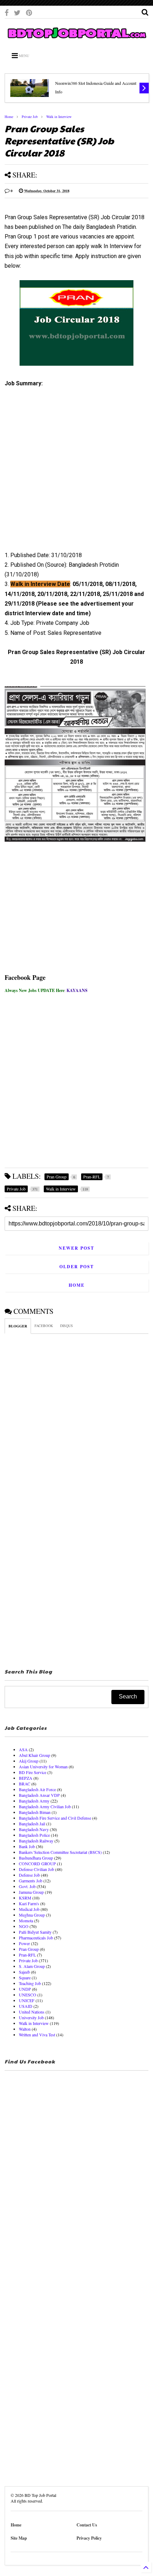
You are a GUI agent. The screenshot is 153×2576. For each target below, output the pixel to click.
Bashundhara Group (36, 1858)
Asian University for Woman (43, 1767)
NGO (24, 1926)
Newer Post (76, 1248)
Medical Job (29, 1909)
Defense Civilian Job (36, 1869)
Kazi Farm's (29, 1903)
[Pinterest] (29, 13)
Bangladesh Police (34, 1835)
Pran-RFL (27, 1955)
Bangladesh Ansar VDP (39, 1795)
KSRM (25, 1898)
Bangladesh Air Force (37, 1789)
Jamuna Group (31, 1892)
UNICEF (27, 2000)
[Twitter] (17, 13)
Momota (26, 1921)
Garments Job (31, 1881)
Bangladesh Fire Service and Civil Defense (55, 1818)
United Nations (32, 2012)
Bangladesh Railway (36, 1841)
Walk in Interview (59, 117)
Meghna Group (32, 1915)
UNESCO (28, 1995)
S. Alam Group (32, 1966)
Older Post (77, 1267)
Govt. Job (27, 1886)
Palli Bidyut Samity (35, 1932)
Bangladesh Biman (35, 1812)
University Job (31, 2017)
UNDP (25, 1989)
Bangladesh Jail (32, 1824)
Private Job (30, 117)
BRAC (25, 1784)
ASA (23, 1749)
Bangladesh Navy (34, 1829)
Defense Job (29, 1875)
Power (24, 1943)
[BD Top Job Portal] (76, 40)
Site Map (19, 2538)
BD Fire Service (33, 1772)
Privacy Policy (89, 2538)
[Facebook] (7, 13)
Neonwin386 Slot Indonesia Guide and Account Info (96, 87)
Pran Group (29, 1949)
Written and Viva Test (37, 2035)
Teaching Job (30, 1983)
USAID (26, 2006)
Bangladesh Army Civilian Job (45, 1806)
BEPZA (26, 1778)
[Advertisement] (72, 472)
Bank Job (27, 1846)
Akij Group (29, 1761)
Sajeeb (24, 1972)
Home (9, 117)
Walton (25, 2029)
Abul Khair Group (35, 1755)
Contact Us (87, 2525)
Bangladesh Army (34, 1801)
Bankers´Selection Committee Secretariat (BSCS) (60, 1852)
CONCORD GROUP (37, 1863)
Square (25, 1978)
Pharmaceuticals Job (36, 1938)
